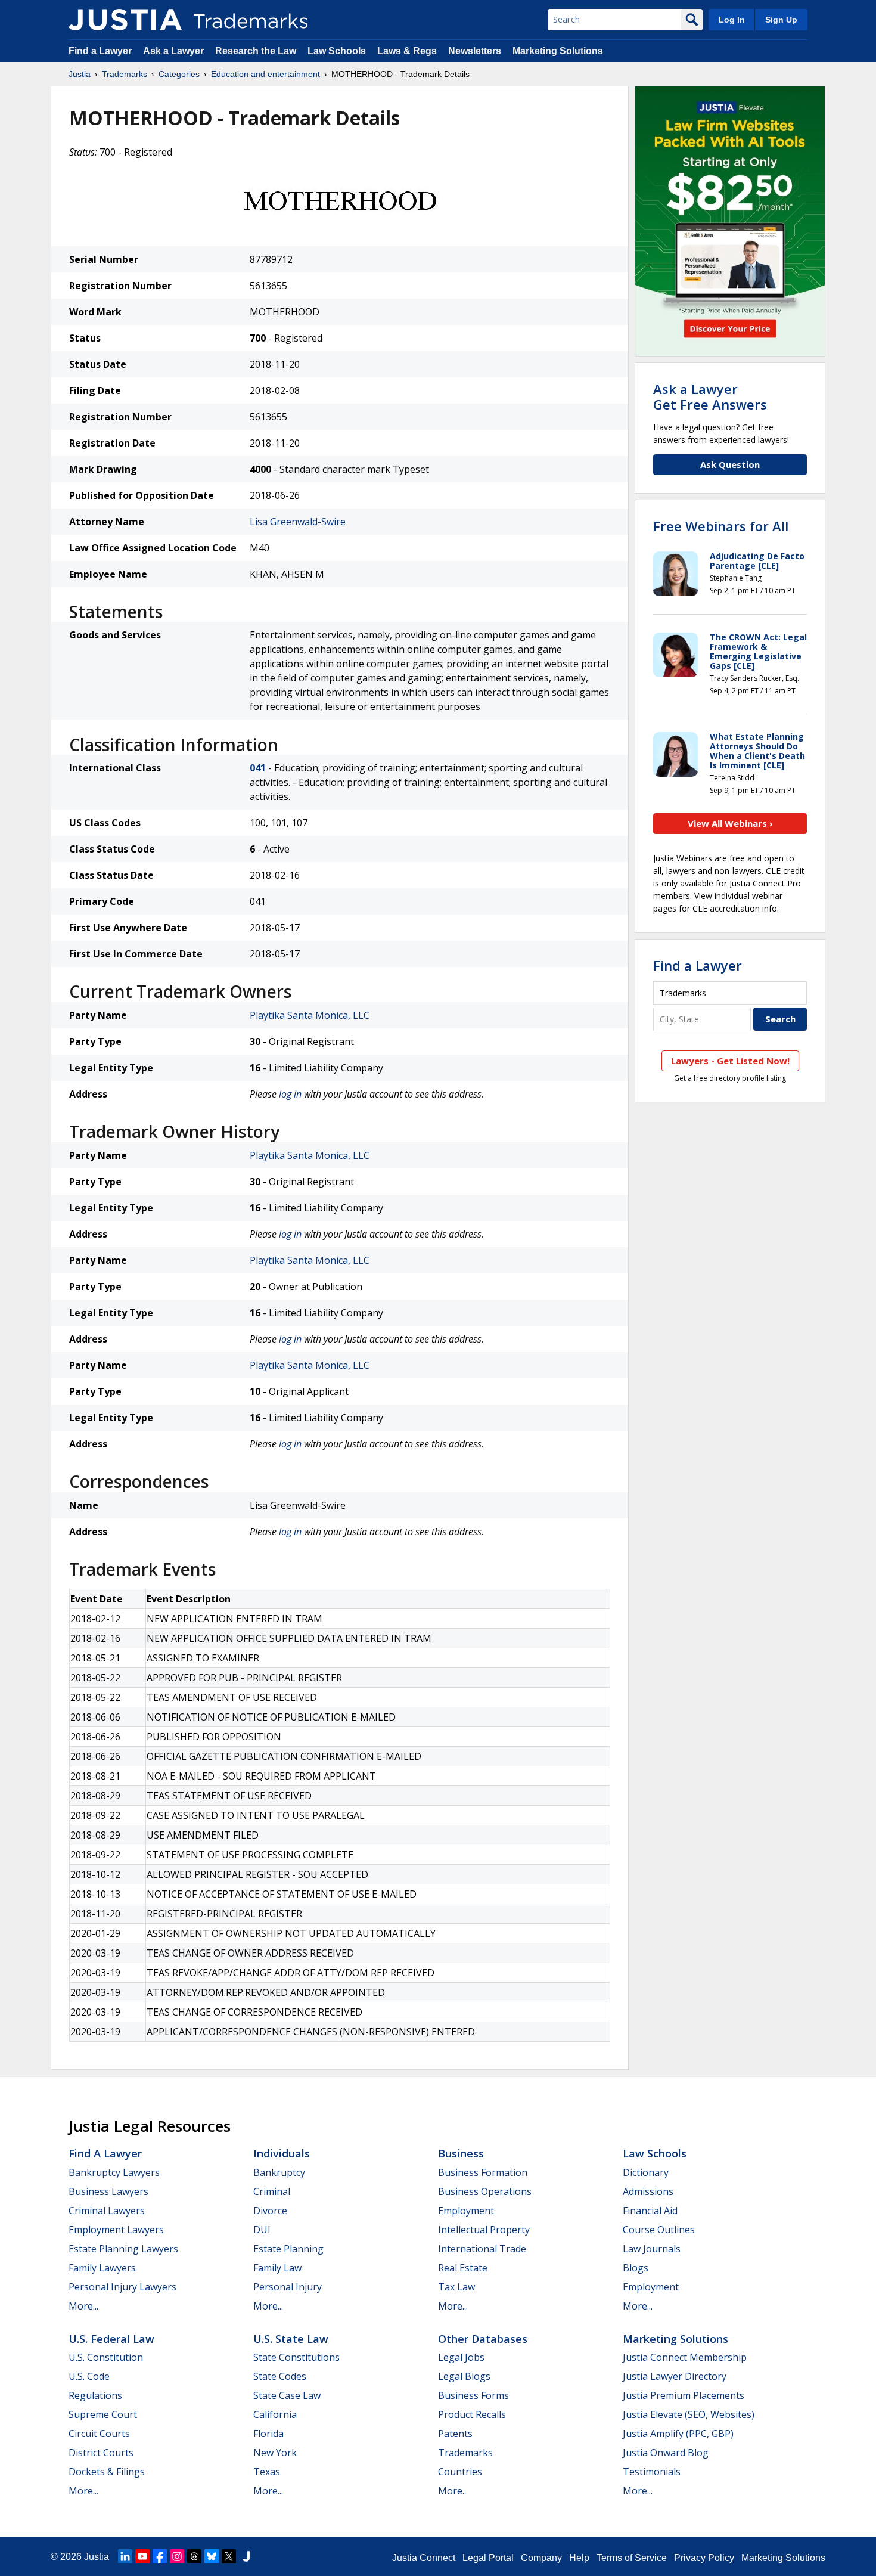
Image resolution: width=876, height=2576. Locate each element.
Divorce (270, 2211)
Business (461, 2153)
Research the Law (256, 51)
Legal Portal (488, 2558)
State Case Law (287, 2395)
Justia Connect (424, 2558)
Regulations (95, 2395)
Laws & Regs (407, 51)
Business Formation (483, 2172)
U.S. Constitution (106, 2357)
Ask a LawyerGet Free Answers (710, 396)
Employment (466, 2211)
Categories (179, 74)
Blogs (636, 2268)
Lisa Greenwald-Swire (298, 522)
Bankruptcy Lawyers (114, 2172)
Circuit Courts (99, 2434)
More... (83, 2306)
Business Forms (473, 2395)
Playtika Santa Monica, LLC (310, 1015)
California (275, 2414)
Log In (732, 20)
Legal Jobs (461, 2357)
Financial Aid (650, 2211)
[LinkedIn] (125, 2556)
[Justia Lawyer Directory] (246, 2556)
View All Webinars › (730, 823)
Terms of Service (632, 2558)
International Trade (482, 2249)
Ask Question (730, 464)
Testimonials (652, 2472)
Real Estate (463, 2268)
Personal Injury (288, 2287)
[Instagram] (177, 2556)
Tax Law (456, 2287)
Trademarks (125, 74)
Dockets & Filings (107, 2472)
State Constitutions (296, 2357)
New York (275, 2453)
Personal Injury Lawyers (122, 2287)
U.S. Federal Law (111, 2339)
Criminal (272, 2191)
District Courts (101, 2453)
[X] (229, 2556)
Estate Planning (288, 2249)
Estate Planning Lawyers (123, 2249)
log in (290, 1094)
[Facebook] (160, 2556)
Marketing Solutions (558, 51)
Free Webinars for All (721, 526)
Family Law (277, 2268)
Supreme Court (103, 2414)
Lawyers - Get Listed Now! (730, 1061)
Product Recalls (472, 2414)
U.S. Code (89, 2376)
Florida (268, 2434)
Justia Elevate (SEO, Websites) (689, 2414)
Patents (455, 2434)
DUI (262, 2230)
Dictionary (646, 2172)
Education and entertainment (265, 74)
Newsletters (475, 51)
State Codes (280, 2376)
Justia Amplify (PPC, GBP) (678, 2434)
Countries (460, 2472)
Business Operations (485, 2191)
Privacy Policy (704, 2558)
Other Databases (483, 2339)
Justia (80, 74)
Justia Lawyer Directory (675, 2376)
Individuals (282, 2153)
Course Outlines (659, 2230)
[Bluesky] (212, 2556)
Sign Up (781, 20)
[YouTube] (142, 2556)
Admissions (648, 2191)
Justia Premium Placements (684, 2395)
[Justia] (125, 20)
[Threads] (194, 2556)
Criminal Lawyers (107, 2211)
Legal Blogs (464, 2376)
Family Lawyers (102, 2268)
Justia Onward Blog (666, 2453)
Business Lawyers (108, 2191)
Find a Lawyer (100, 51)
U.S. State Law (291, 2339)
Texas (267, 2472)
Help (579, 2558)
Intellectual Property (484, 2230)
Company (541, 2558)
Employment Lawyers (116, 2230)
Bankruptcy (279, 2172)
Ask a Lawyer (173, 51)
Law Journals (652, 2249)
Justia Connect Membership (685, 2357)
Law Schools (337, 51)
